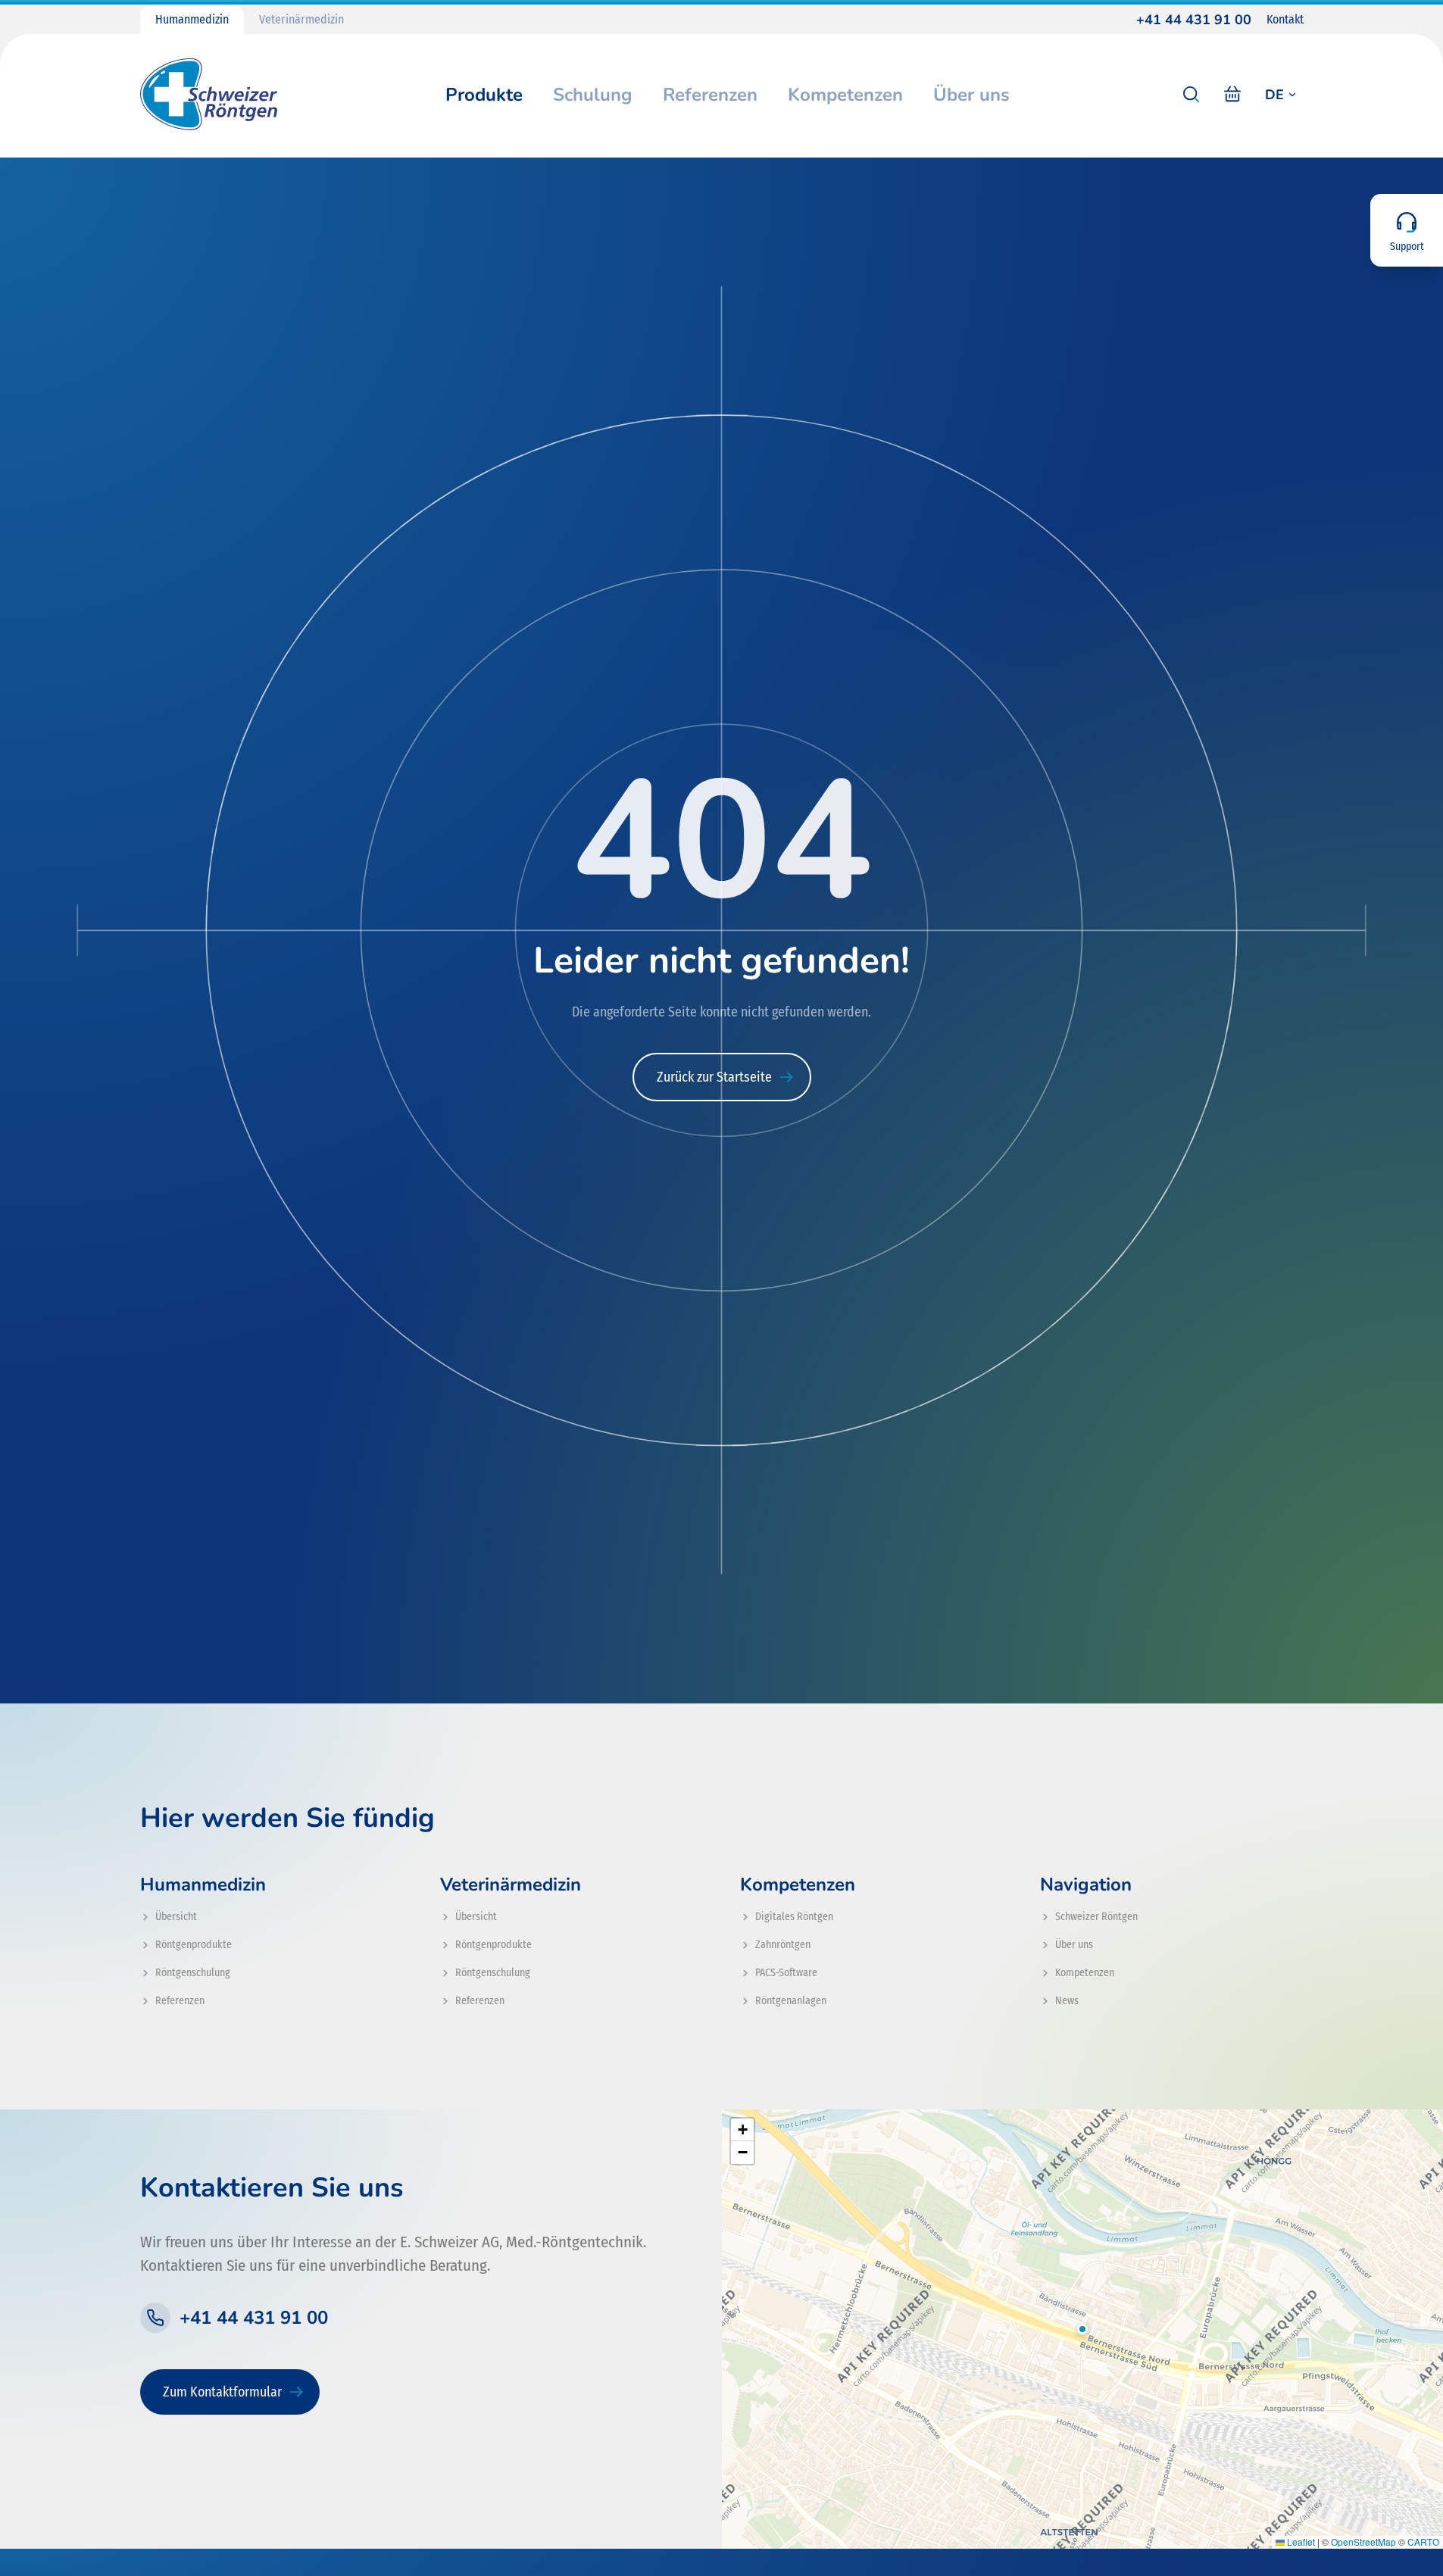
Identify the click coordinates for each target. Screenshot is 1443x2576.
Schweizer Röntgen (1096, 1917)
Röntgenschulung (193, 1973)
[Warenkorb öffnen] (1232, 95)
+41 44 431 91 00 (1194, 20)
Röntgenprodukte (194, 1945)
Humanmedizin (192, 19)
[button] (1082, 2329)
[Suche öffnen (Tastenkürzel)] (1192, 95)
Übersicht (176, 1917)
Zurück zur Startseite (714, 1077)
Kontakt (1285, 19)
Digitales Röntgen (794, 1917)
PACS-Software (786, 1973)
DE (1274, 95)
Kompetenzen (845, 95)
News (1067, 2001)
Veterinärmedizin (301, 19)
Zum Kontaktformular (222, 2392)
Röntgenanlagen (791, 2001)
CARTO (1423, 2542)
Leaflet (1300, 2542)
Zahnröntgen (783, 1945)
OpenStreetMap (1363, 2542)
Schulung (593, 95)
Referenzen (710, 95)
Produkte (484, 95)
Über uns (971, 95)
